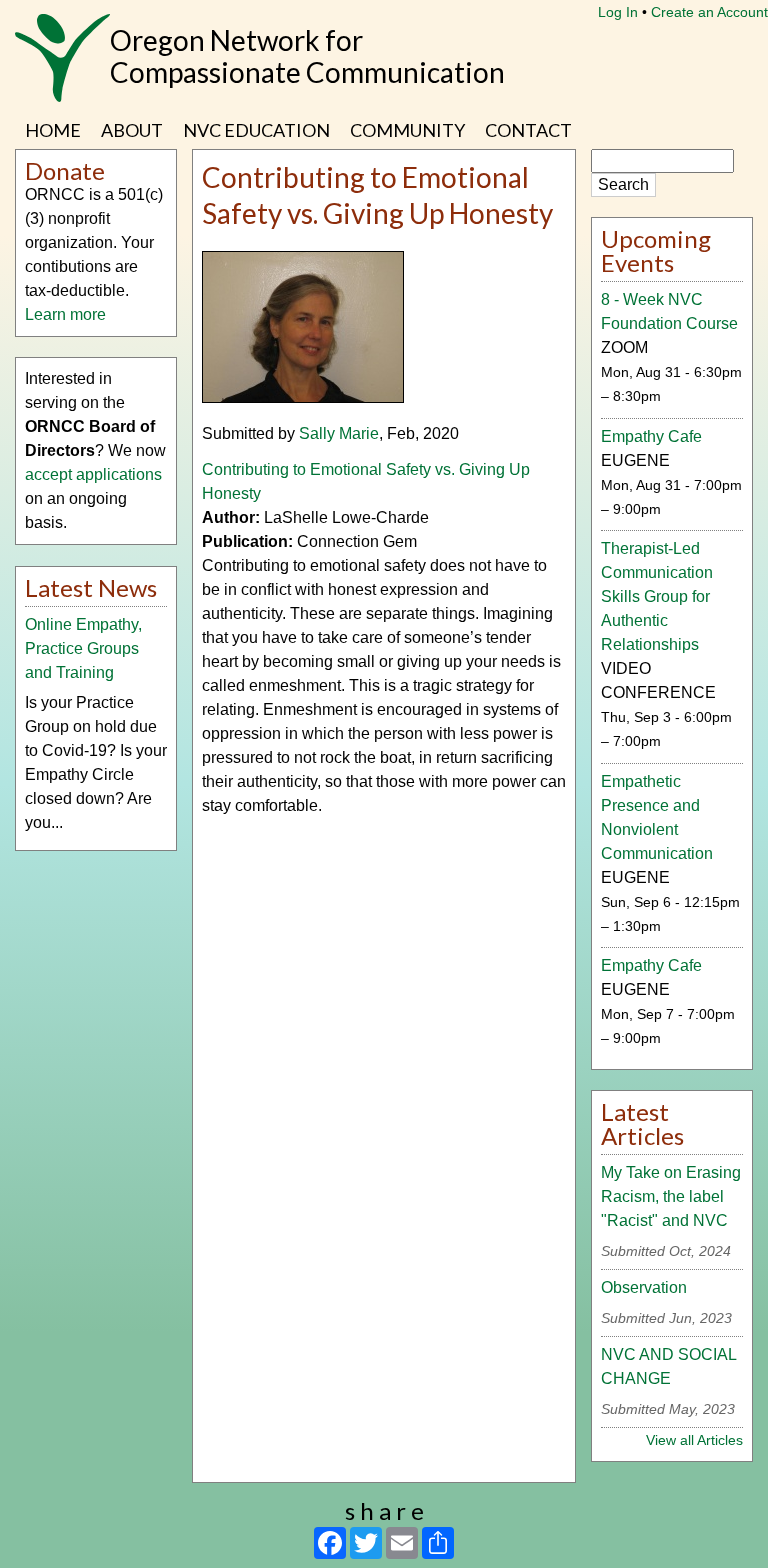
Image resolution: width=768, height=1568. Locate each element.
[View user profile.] (303, 397)
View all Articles (694, 1440)
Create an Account (709, 12)
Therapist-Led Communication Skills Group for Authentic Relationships (657, 596)
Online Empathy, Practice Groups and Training (83, 648)
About (132, 130)
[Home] (62, 68)
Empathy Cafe (651, 436)
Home (53, 130)
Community (407, 130)
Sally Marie (339, 433)
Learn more (65, 314)
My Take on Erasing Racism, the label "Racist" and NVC (671, 1196)
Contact (528, 130)
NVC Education (256, 130)
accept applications (93, 474)
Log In (618, 12)
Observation (644, 1287)
